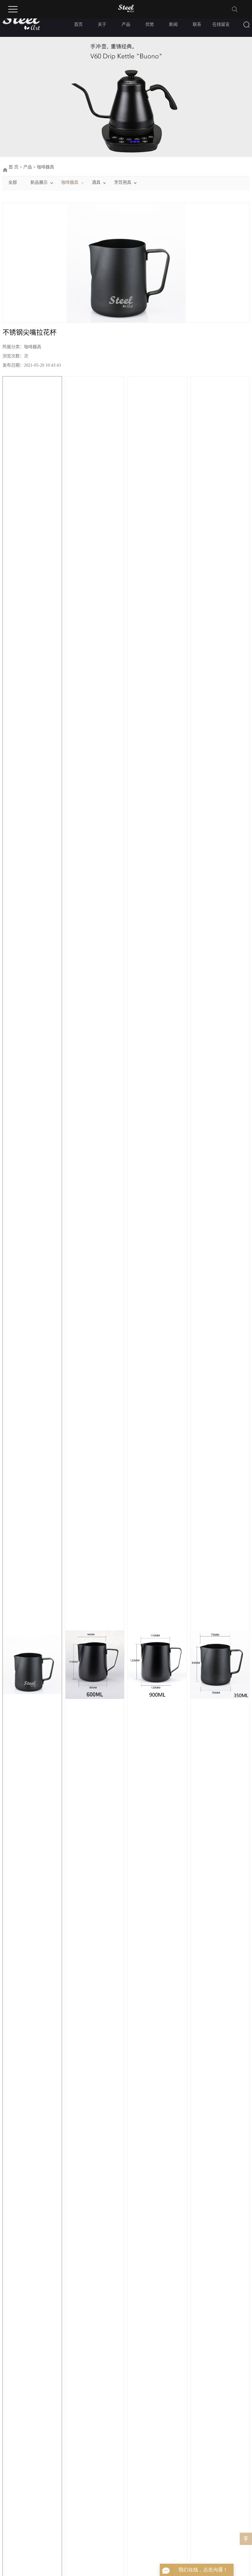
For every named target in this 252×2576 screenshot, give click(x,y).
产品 (126, 24)
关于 (102, 24)
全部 (13, 182)
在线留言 (221, 24)
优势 (150, 24)
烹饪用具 (123, 182)
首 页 (14, 167)
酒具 (96, 182)
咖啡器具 (45, 167)
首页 (78, 24)
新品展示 (39, 182)
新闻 (173, 24)
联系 (197, 24)
